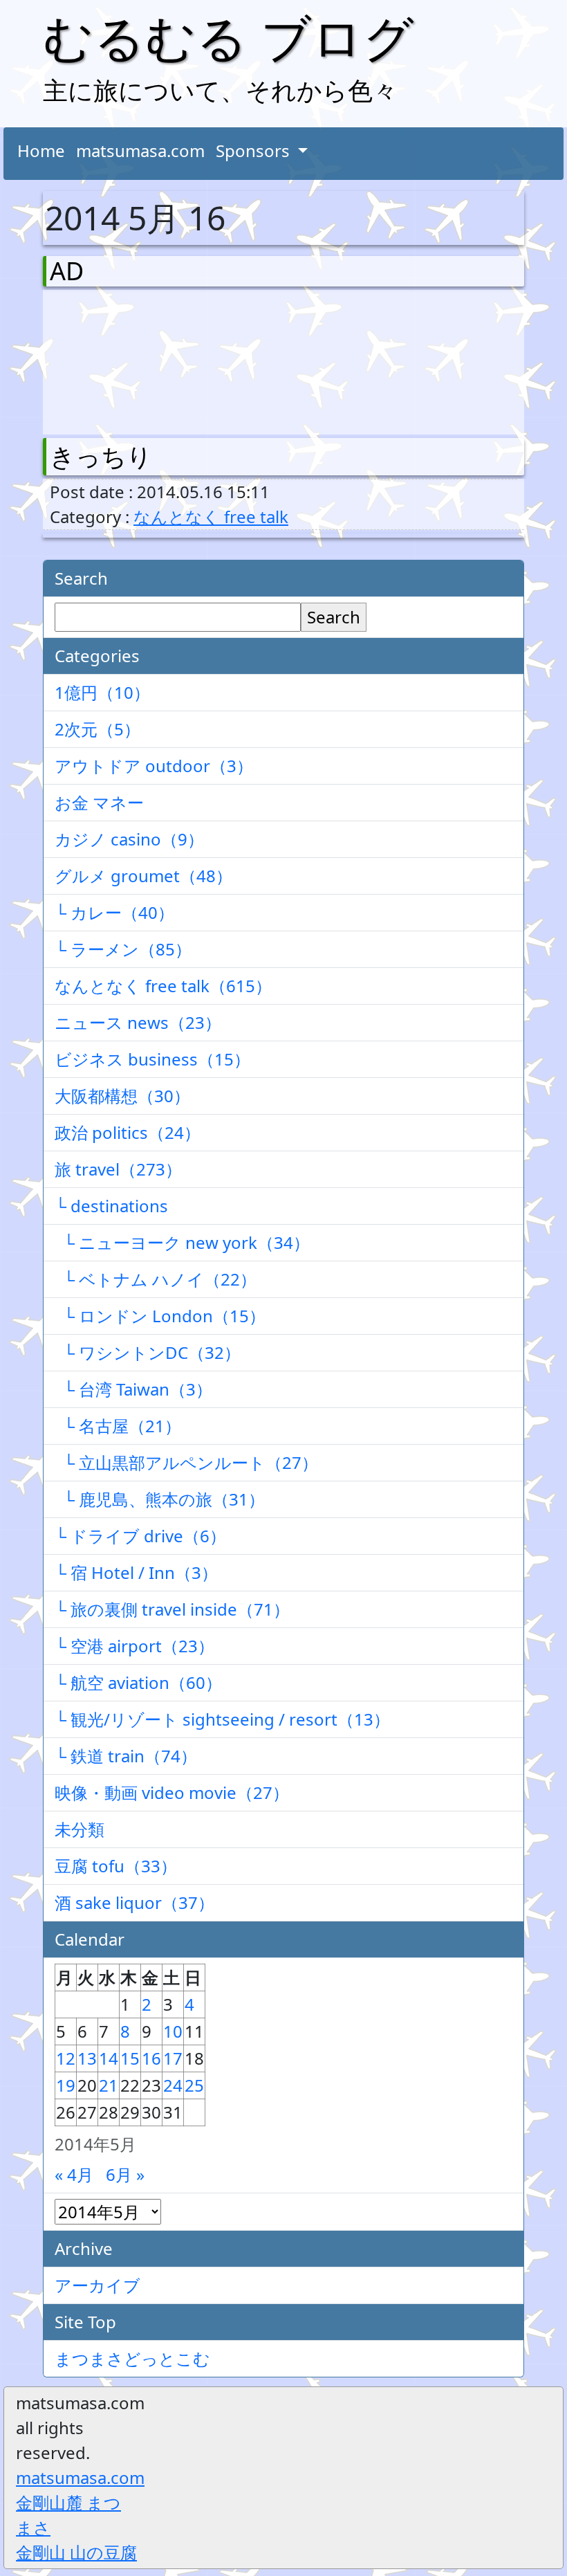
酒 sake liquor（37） (134, 1902)
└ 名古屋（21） (118, 1426)
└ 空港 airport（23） (134, 1646)
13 (87, 2058)
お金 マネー (99, 802)
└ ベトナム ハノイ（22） (156, 1279)
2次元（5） (97, 729)
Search (334, 617)
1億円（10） (102, 692)
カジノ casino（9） (129, 839)
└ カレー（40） (114, 912)
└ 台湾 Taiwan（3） (133, 1389)
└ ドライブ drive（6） (140, 1536)
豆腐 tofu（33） (116, 1866)
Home (41, 150)
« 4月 (74, 2174)
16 (151, 2058)
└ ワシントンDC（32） (148, 1352)
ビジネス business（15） (152, 1059)
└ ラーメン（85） (123, 949)
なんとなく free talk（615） (163, 986)
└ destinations (111, 1206)
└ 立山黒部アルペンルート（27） (186, 1462)
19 (66, 2085)
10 (173, 2031)
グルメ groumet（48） (143, 876)
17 (173, 2058)
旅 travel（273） (118, 1169)
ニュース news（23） (138, 1022)
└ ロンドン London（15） (160, 1316)
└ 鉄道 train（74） (126, 1756)
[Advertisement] (122, 359)
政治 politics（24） (128, 1132)
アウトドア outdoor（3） (154, 766)
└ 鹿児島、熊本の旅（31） (160, 1499)
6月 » (125, 2174)
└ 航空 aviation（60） (138, 1682)
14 (109, 2058)
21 (109, 2085)
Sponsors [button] (255, 150)
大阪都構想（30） (122, 1096)
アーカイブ (97, 2285)
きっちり (101, 456)
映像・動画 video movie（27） (172, 1792)
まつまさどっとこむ (132, 2358)
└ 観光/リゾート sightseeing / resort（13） (222, 1719)
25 (194, 2085)
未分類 (80, 1829)
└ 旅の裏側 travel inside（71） (172, 1609)
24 (173, 2085)
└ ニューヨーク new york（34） (182, 1242)
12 (66, 2058)
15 (130, 2058)
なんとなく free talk (211, 517)
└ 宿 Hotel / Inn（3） (136, 1572)
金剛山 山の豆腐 (76, 2552)
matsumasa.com (140, 150)
